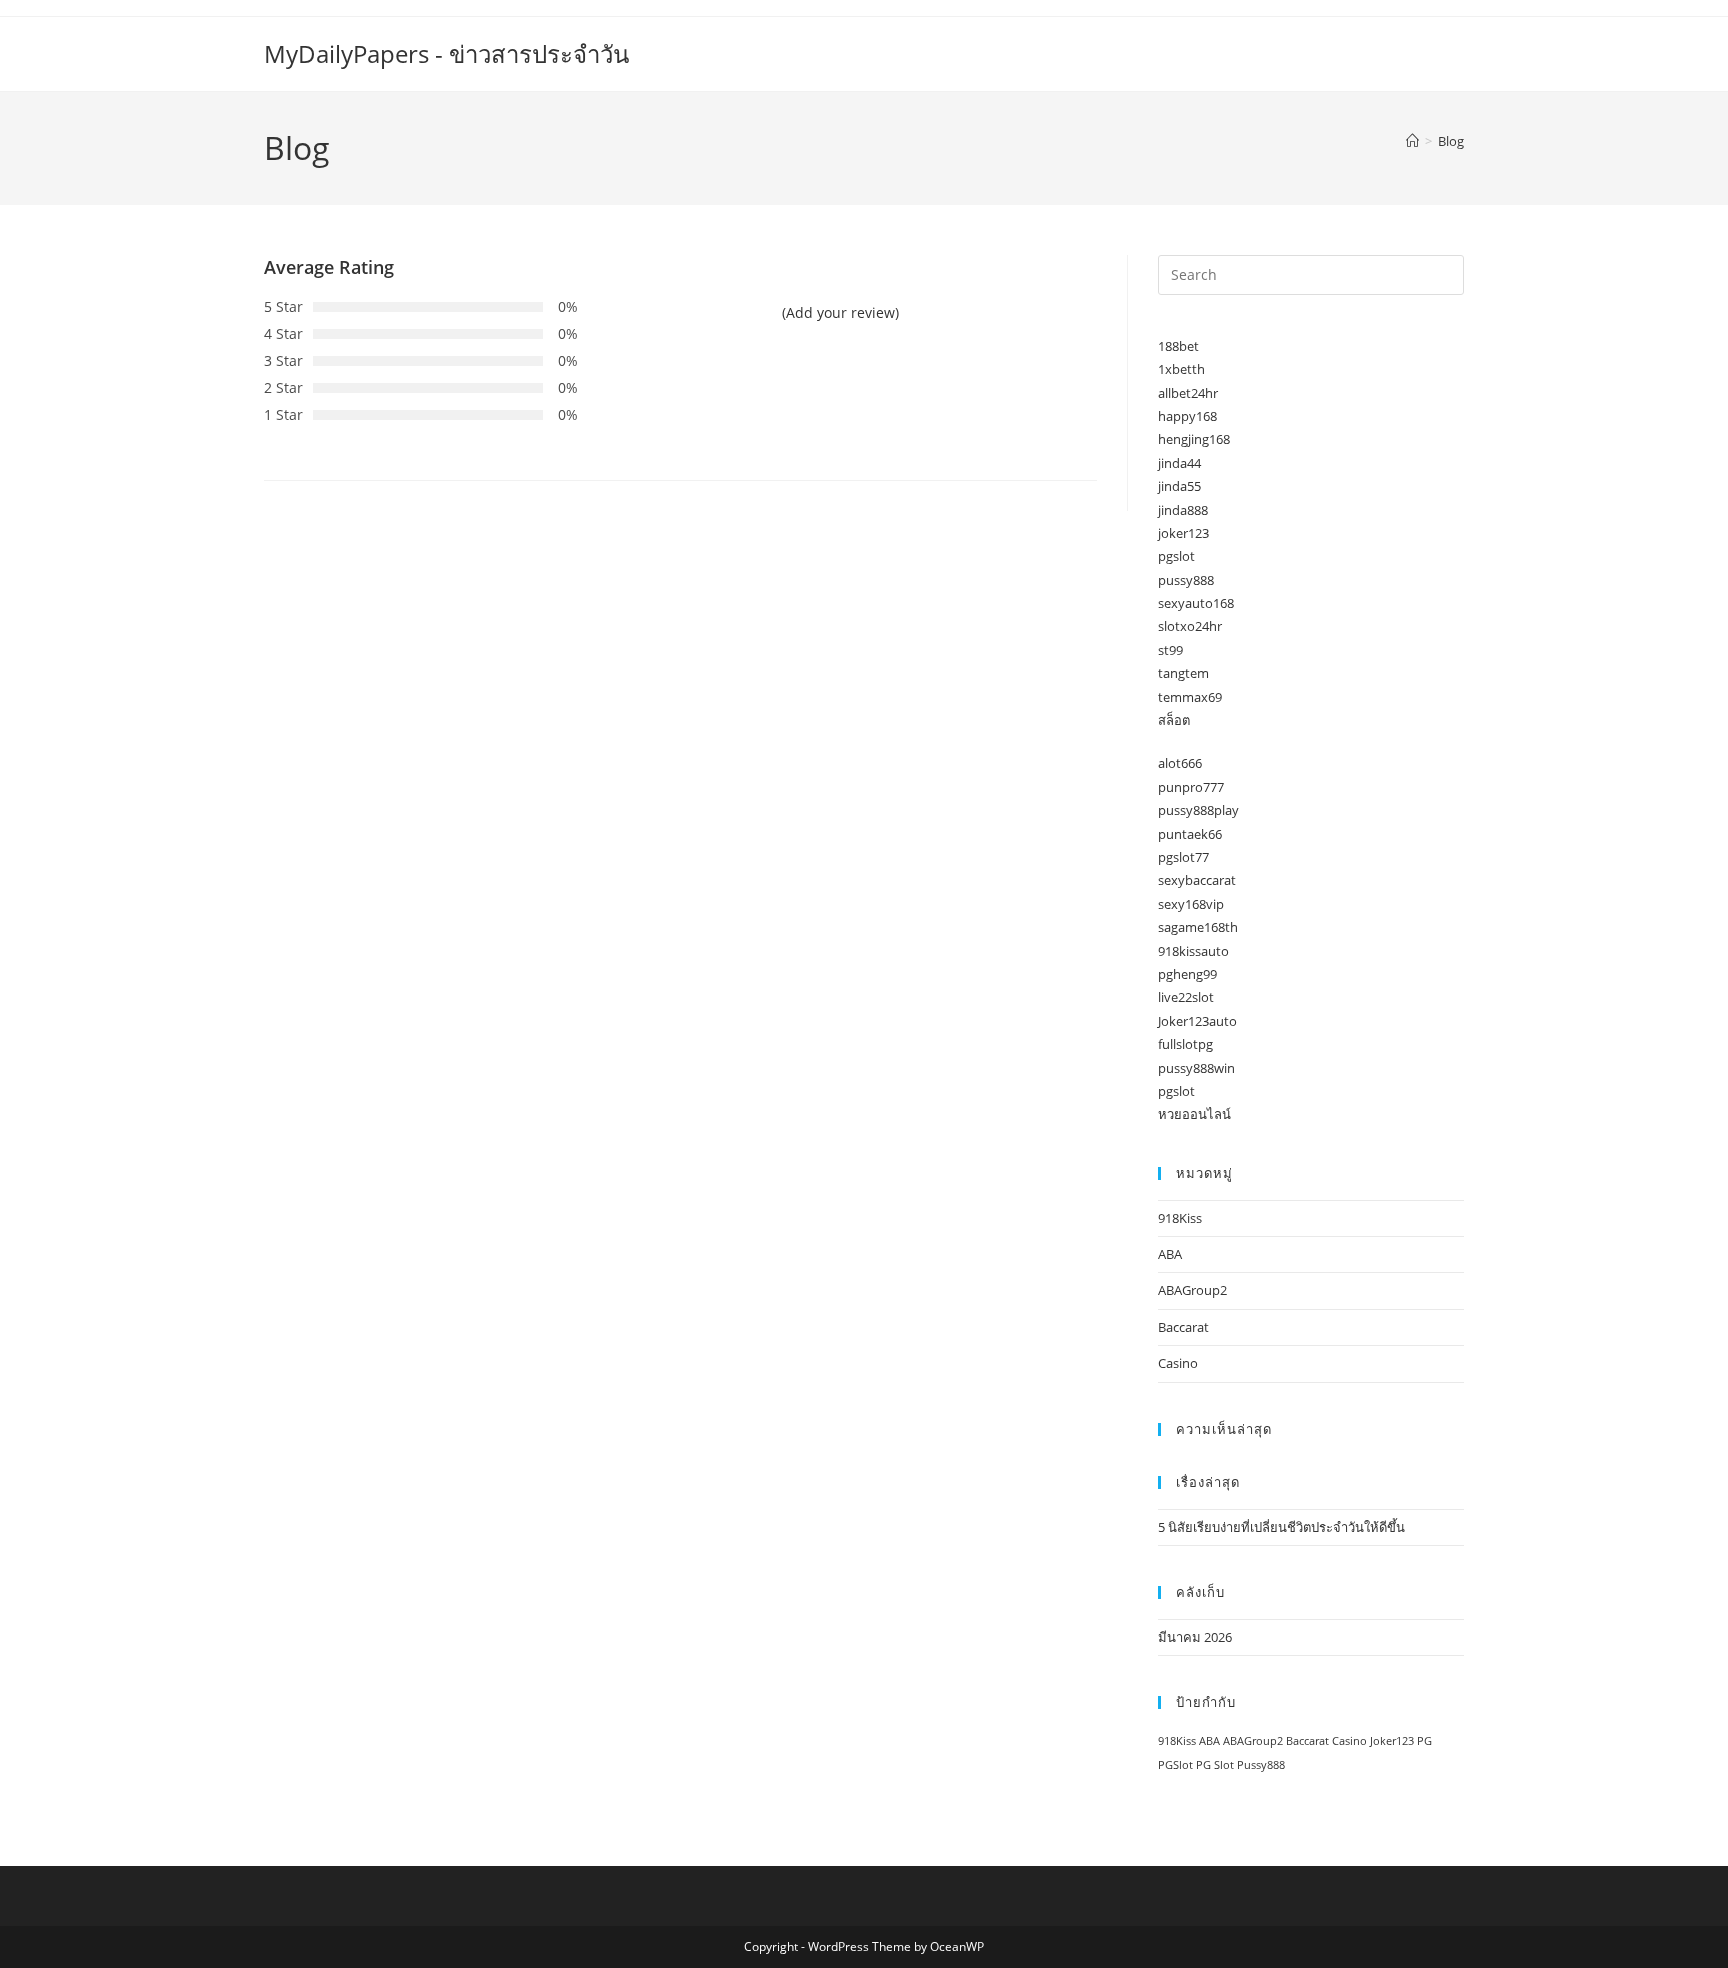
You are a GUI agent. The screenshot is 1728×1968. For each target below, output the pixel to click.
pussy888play (1198, 810)
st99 (1170, 650)
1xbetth (1181, 369)
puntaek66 (1190, 834)
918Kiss (1180, 1218)
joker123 (1183, 533)
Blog (1451, 141)
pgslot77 (1183, 857)
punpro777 (1191, 787)
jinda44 (1179, 463)
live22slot (1186, 997)
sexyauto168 (1196, 603)
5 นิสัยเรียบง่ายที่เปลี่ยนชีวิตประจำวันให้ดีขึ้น (1281, 1527)
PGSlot (1175, 1765)
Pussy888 (1261, 1765)
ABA (1170, 1254)
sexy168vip (1191, 904)
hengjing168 (1194, 439)
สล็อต (1174, 720)
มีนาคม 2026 (1195, 1637)
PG (1424, 1741)
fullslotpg (1185, 1044)
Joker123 (1392, 1741)
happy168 (1187, 416)
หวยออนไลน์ (1194, 1114)
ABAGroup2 (1192, 1290)
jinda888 (1183, 510)
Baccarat (1183, 1327)
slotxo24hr (1190, 626)
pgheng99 (1187, 974)
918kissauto (1193, 951)
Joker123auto (1197, 1021)
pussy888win (1196, 1068)
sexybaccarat (1197, 880)
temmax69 (1190, 697)
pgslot (1176, 556)
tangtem (1183, 673)
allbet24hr (1188, 393)
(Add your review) (840, 312)
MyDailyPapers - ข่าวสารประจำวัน (446, 53)
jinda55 (1179, 486)
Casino (1178, 1363)
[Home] (1412, 141)
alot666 (1180, 763)
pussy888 (1186, 580)
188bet (1178, 346)
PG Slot (1215, 1765)
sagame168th (1198, 927)
